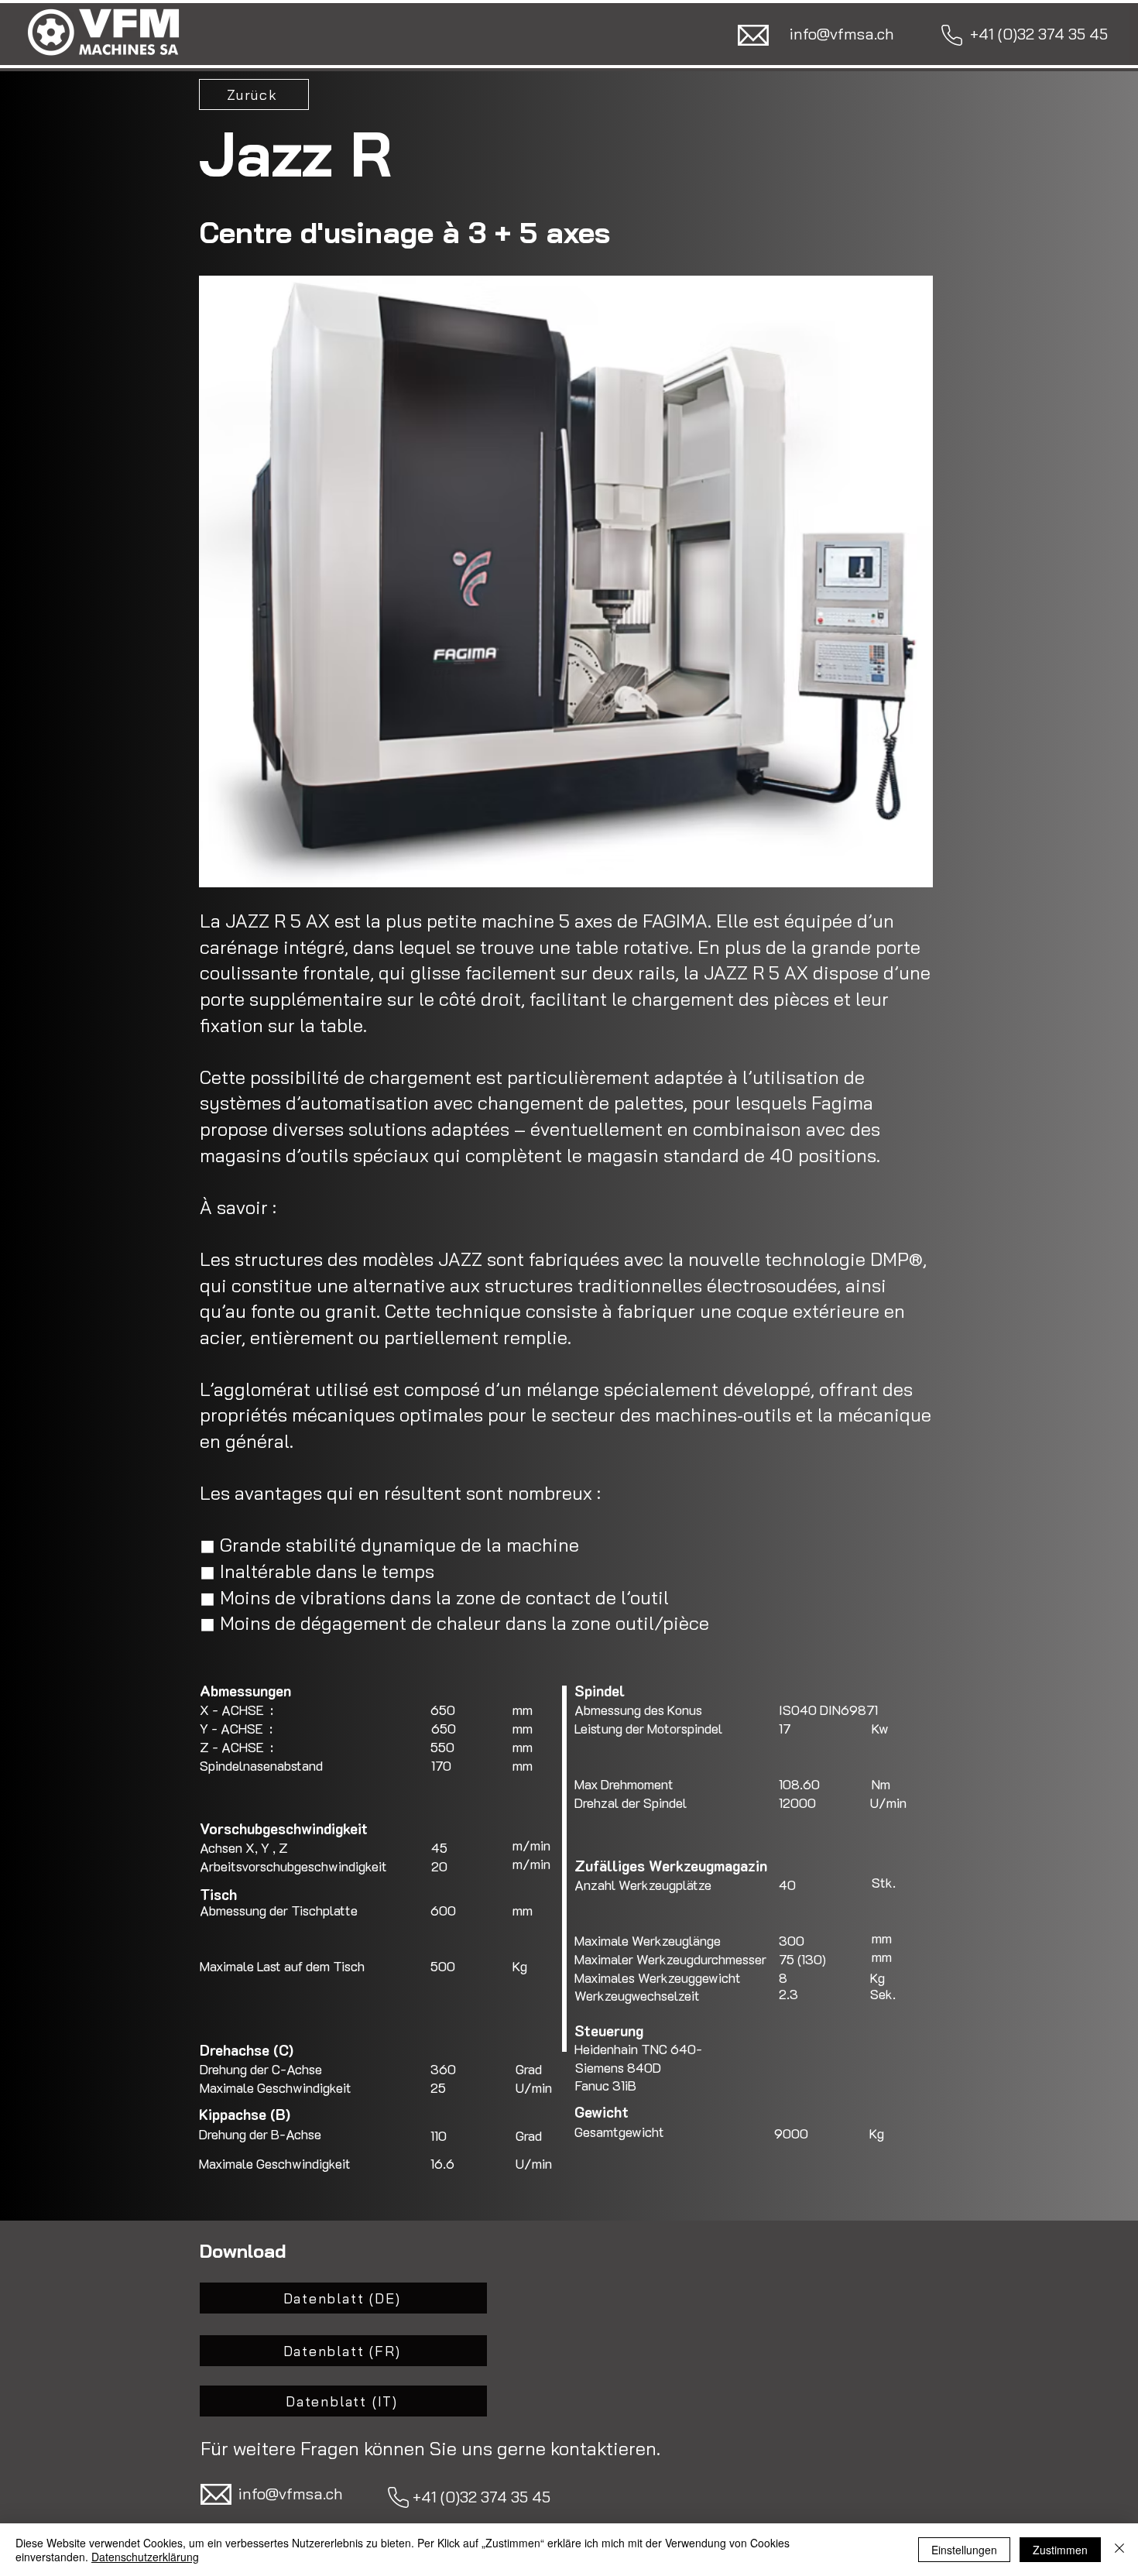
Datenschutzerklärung (145, 2557)
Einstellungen (964, 2550)
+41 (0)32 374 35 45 (480, 2497)
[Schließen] (1119, 2550)
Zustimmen (1060, 2550)
